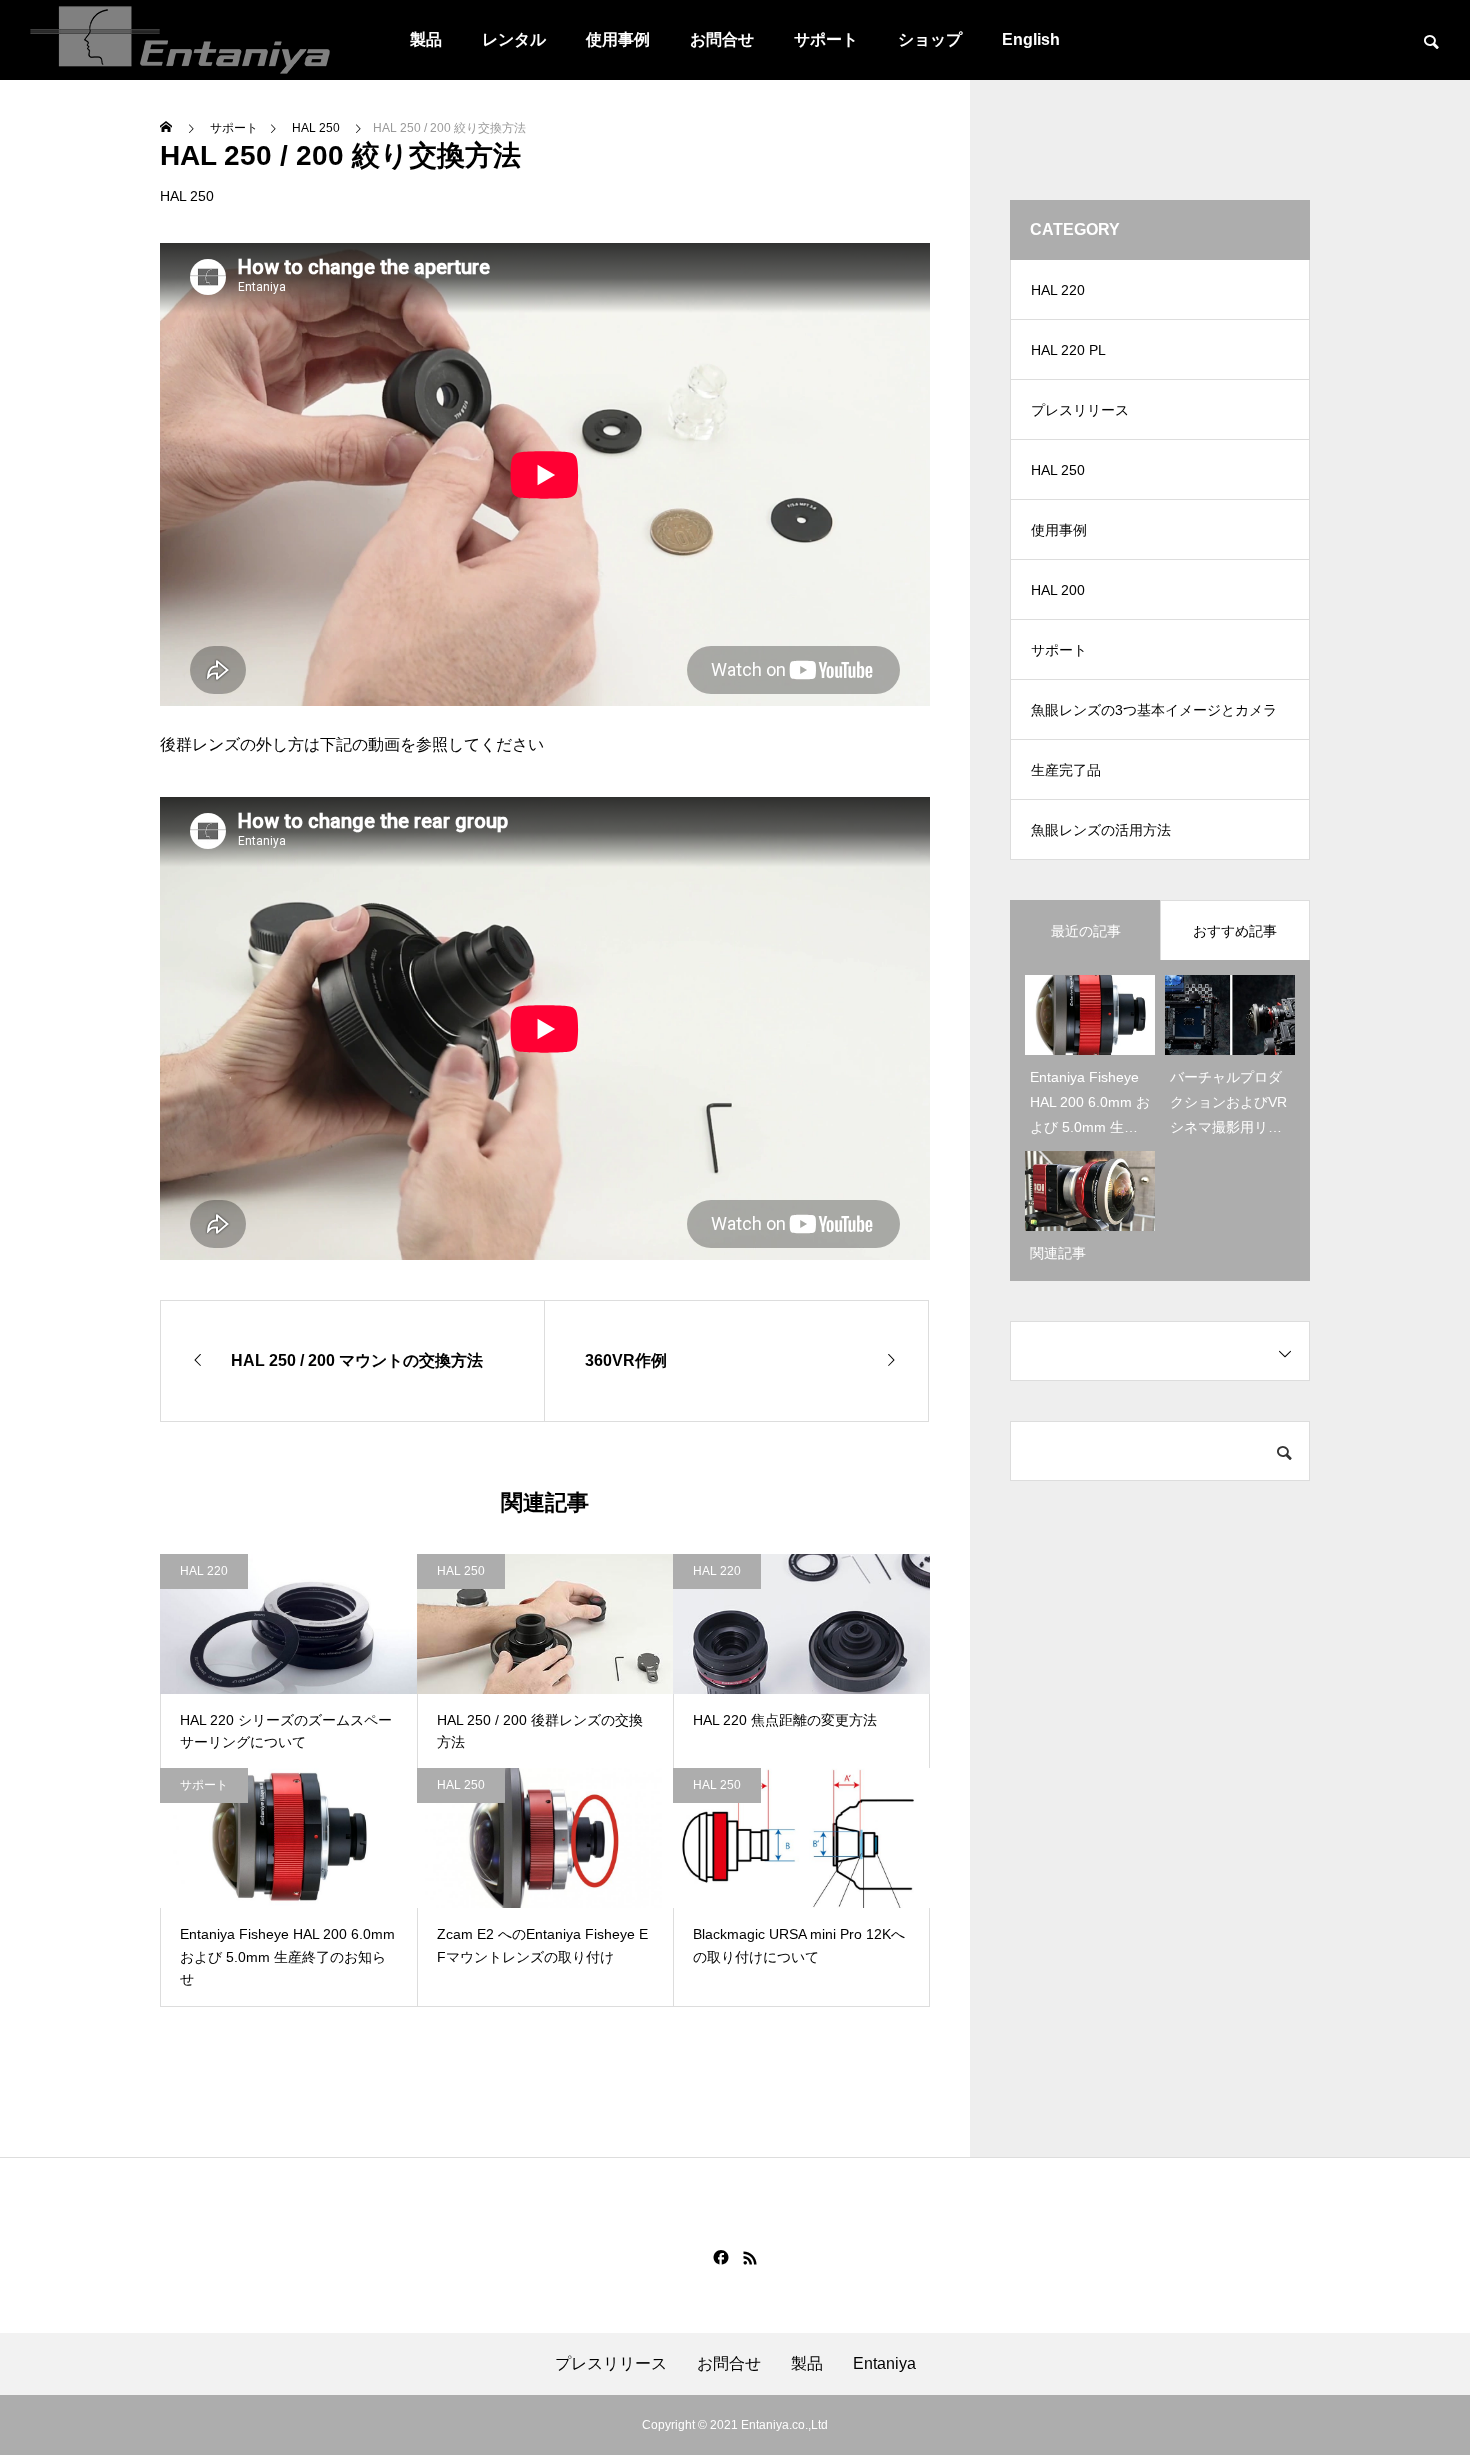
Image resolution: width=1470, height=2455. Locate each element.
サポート (826, 39)
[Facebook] (721, 2258)
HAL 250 (187, 196)
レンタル (514, 39)
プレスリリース (1080, 410)
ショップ (930, 39)
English (1031, 39)
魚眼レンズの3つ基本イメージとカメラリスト (1154, 721)
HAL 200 (1058, 590)
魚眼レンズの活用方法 (1101, 830)
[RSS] (750, 2258)
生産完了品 (1066, 770)
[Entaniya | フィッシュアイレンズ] (180, 40)
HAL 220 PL (1068, 350)
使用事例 (618, 39)
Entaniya (884, 2364)
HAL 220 (204, 1571)
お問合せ (722, 39)
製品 (426, 39)
